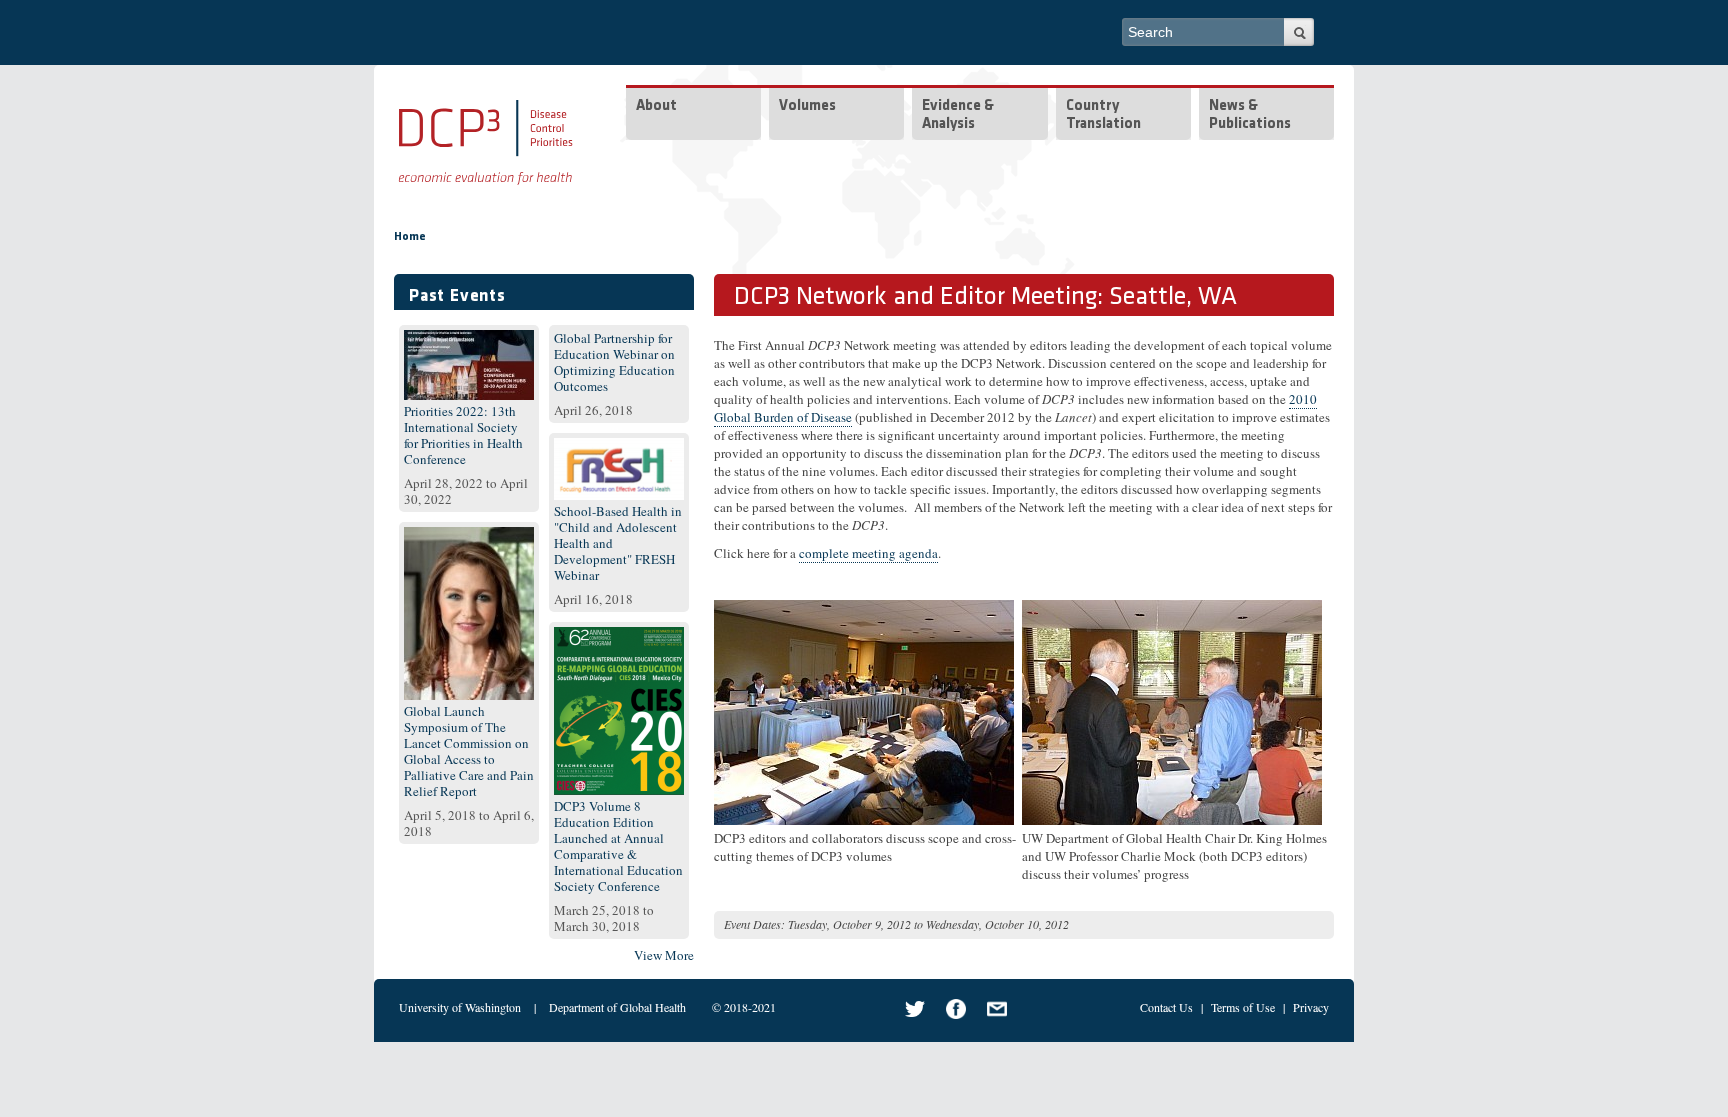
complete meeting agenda (868, 553)
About (656, 106)
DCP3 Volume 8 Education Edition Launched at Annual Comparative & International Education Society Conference (618, 846)
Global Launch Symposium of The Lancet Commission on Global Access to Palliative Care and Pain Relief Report (469, 751)
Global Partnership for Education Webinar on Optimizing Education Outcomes (614, 362)
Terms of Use (1243, 1007)
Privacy (1311, 1007)
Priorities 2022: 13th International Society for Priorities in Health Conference (463, 435)
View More (664, 955)
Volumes (807, 106)
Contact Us (1166, 1007)
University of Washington (460, 1007)
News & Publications (1250, 115)
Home (410, 237)
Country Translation (1103, 115)
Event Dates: (754, 924)
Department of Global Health (617, 1007)
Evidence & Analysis (958, 115)
